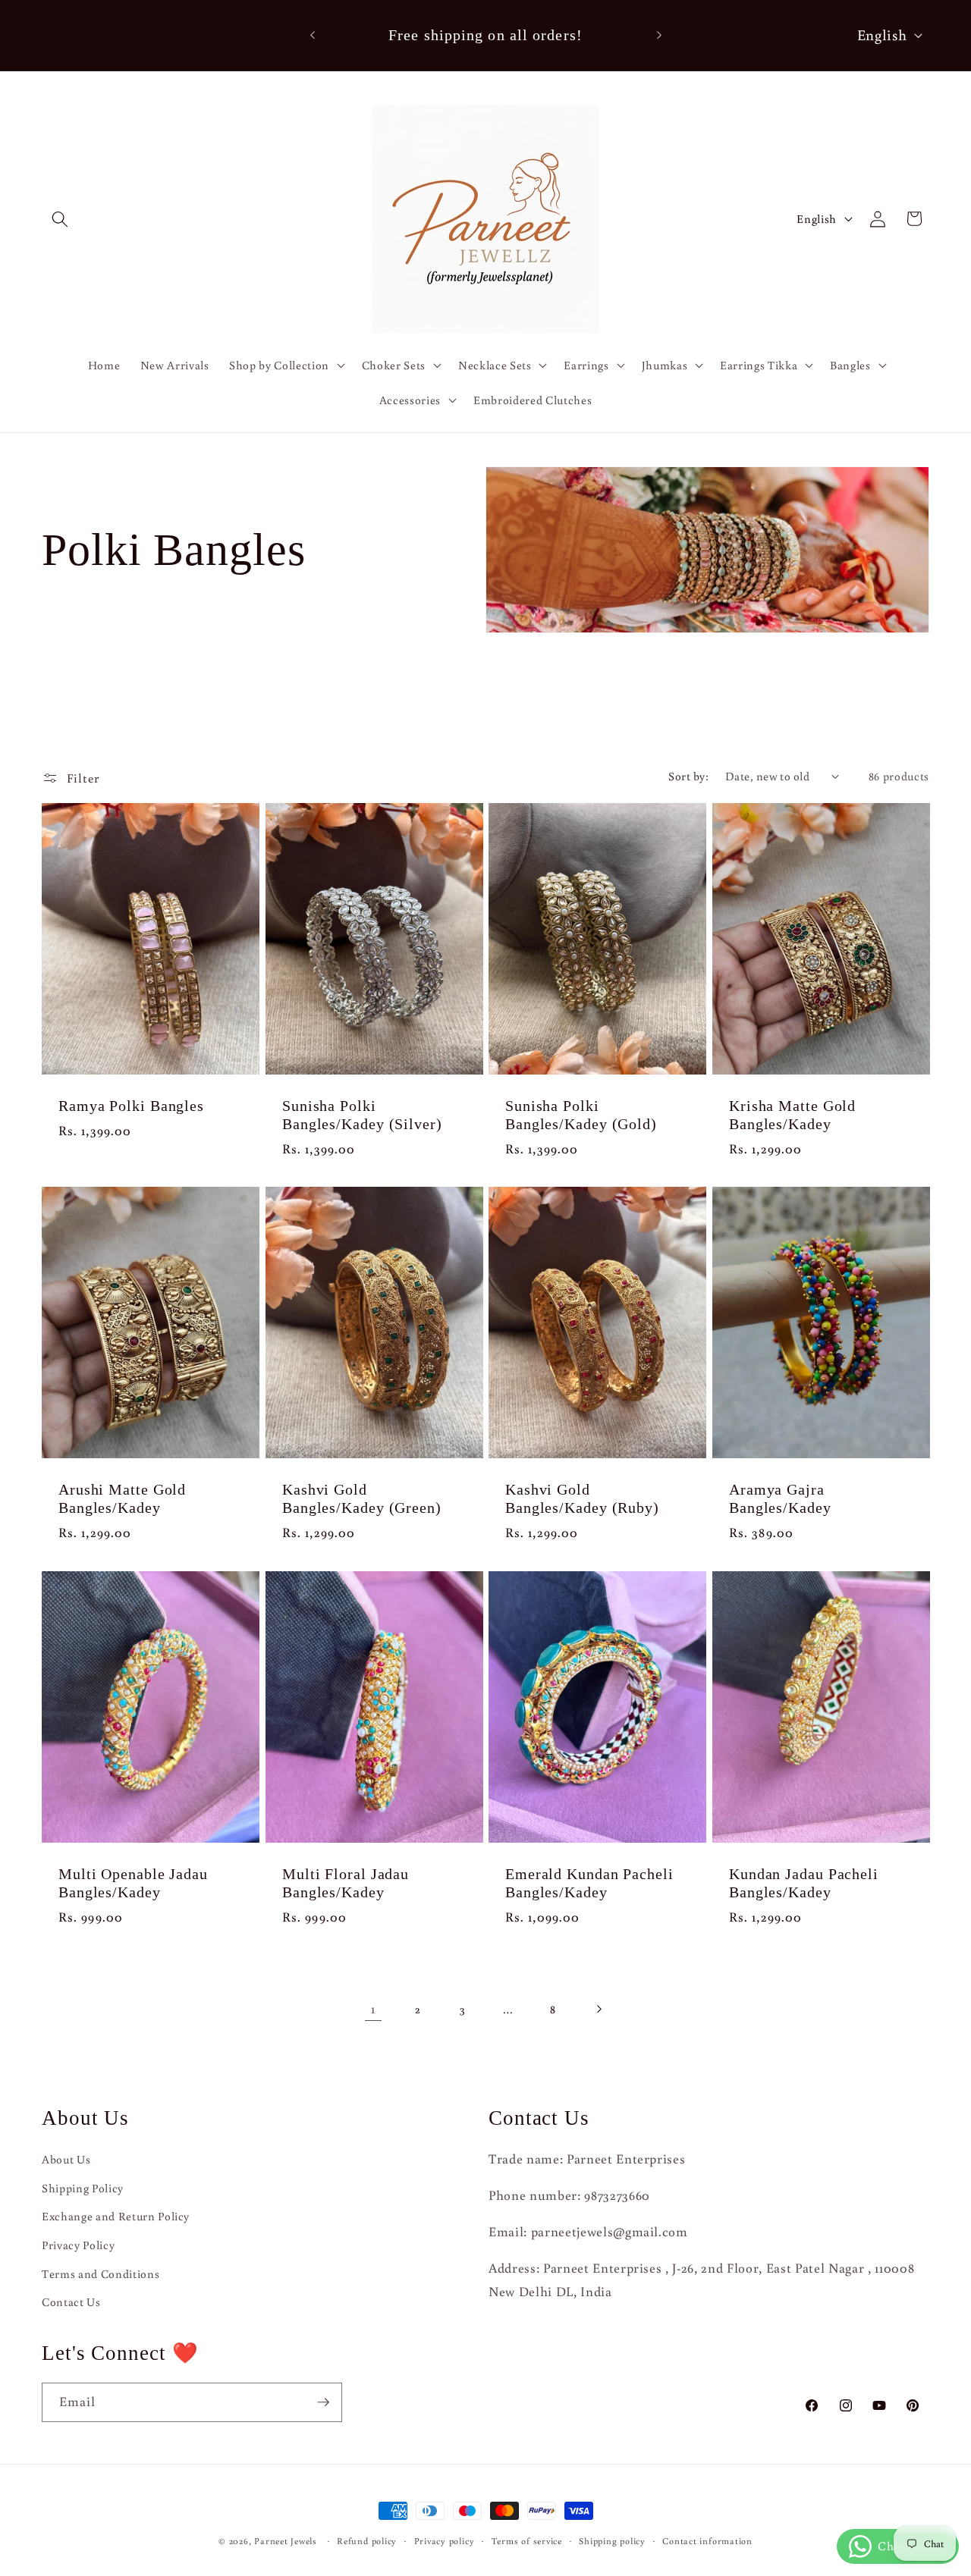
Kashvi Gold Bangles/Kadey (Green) (362, 1499)
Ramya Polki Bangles (131, 1106)
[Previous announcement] (313, 36)
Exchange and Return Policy (116, 2216)
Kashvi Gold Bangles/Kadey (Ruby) (582, 1499)
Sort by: (688, 776)
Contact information (707, 2541)
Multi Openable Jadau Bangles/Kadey (133, 1883)
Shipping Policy (83, 2188)
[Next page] (598, 2009)
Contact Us (71, 2301)
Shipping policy (612, 2541)
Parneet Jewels (286, 2541)
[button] (60, 218)
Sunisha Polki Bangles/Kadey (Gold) (581, 1115)
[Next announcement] (659, 36)
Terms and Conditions (101, 2273)
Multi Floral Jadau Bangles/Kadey (346, 1883)
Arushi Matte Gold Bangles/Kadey (122, 1499)
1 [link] (373, 2008)
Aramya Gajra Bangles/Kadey (780, 1499)
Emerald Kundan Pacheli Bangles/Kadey (589, 1883)
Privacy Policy (78, 2245)
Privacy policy (445, 2541)
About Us (66, 2159)
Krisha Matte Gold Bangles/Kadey (792, 1115)
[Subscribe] (323, 2402)
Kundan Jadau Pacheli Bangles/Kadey (804, 1883)
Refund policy (367, 2541)
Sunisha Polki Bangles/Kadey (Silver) (362, 1115)
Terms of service (527, 2541)
